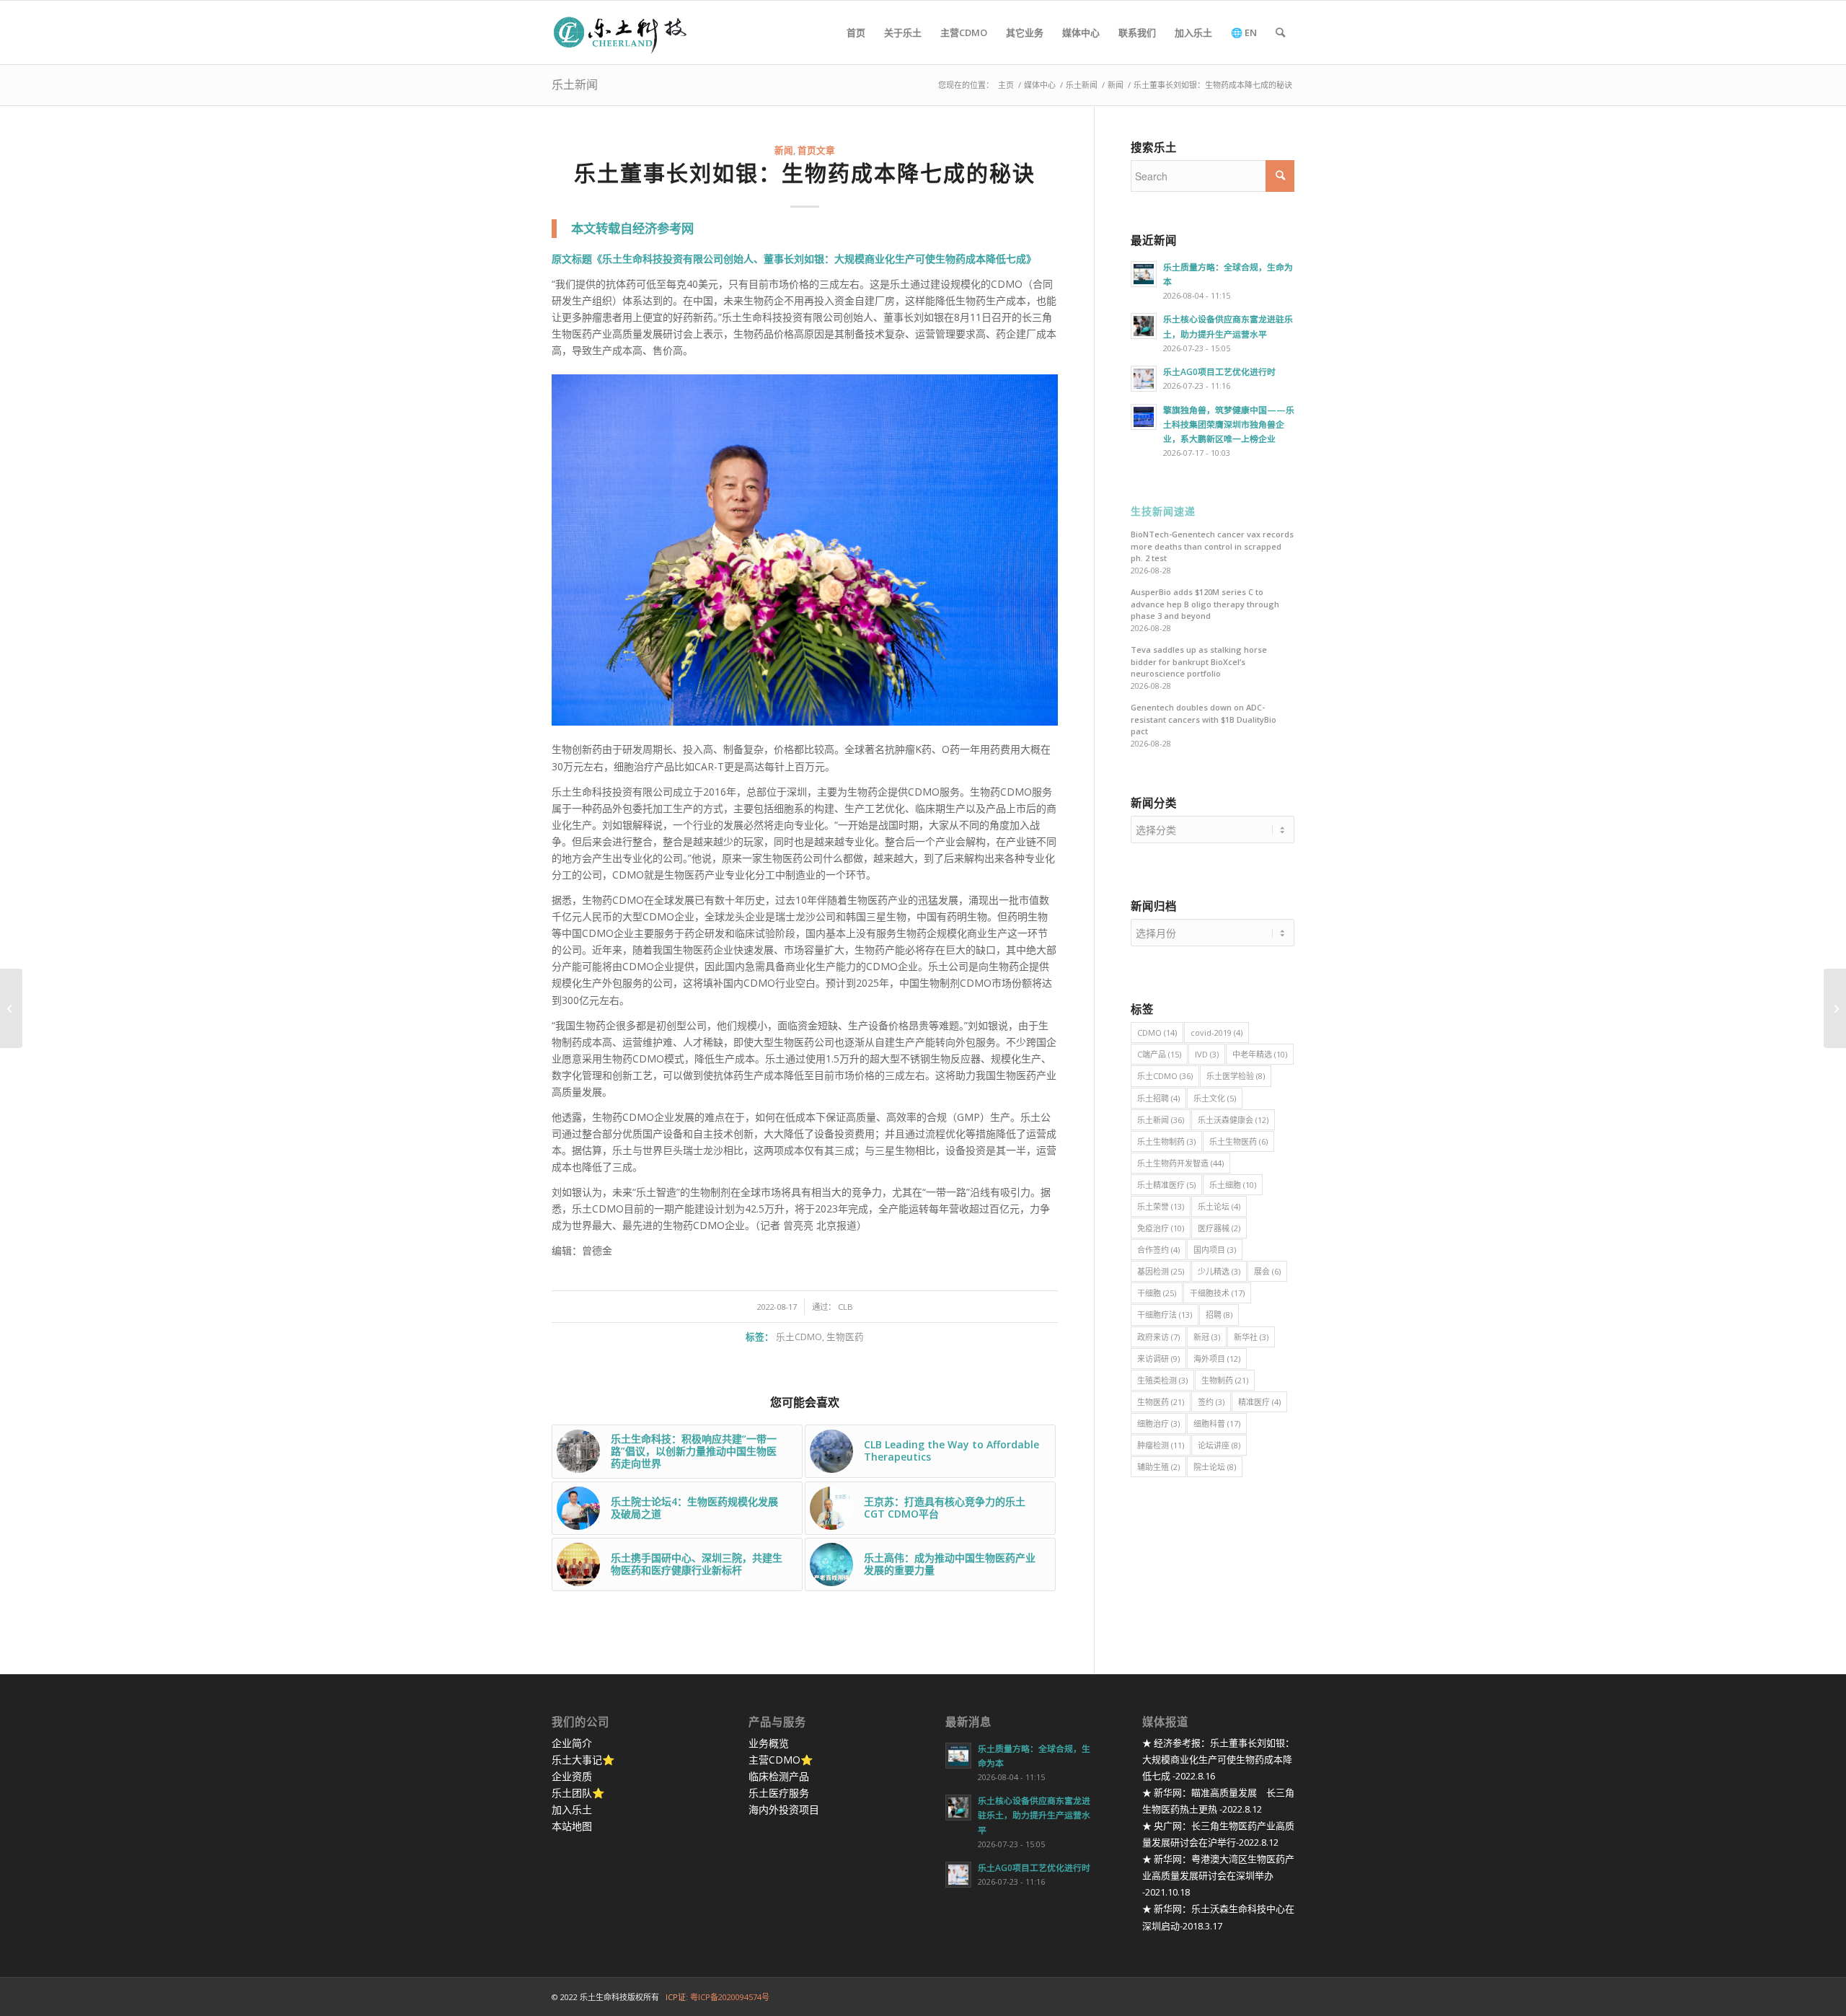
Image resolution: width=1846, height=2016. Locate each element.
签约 (1211, 1402)
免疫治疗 (1161, 1228)
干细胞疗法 (1165, 1315)
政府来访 (1158, 1337)
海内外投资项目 (784, 1809)
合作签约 (1158, 1250)
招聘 (1219, 1315)
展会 (1267, 1271)
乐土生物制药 (1166, 1141)
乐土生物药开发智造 (1180, 1163)
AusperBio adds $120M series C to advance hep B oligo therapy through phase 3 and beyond (1205, 604)
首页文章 (816, 150)
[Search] (1280, 32)
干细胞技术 (1217, 1293)
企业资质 (572, 1776)
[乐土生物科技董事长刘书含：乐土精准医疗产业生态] (1835, 1008)
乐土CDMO (799, 1337)
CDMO (1157, 1033)
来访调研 (1158, 1359)
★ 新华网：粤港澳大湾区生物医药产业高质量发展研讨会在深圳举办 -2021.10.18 (1218, 1875)
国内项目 (1215, 1250)
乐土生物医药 (1238, 1141)
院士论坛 (1215, 1467)
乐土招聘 (1158, 1098)
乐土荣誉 (1161, 1206)
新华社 (1251, 1337)
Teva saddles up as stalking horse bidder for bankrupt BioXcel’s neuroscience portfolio (1199, 661)
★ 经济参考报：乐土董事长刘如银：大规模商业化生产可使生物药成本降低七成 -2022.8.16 (1218, 1759)
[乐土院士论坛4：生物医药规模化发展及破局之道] (11, 1008)
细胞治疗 (1158, 1423)
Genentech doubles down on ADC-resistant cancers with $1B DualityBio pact (1204, 719)
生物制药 (1225, 1380)
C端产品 (1159, 1054)
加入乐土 (572, 1809)
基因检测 (1161, 1271)
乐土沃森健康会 (1233, 1120)
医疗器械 (1219, 1228)
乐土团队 (572, 1793)
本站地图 (572, 1826)
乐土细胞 (1233, 1185)
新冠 (1207, 1337)
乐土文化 (1215, 1098)
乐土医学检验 (1236, 1076)
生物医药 (845, 1337)
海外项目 (1217, 1359)
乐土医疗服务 (779, 1793)
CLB (845, 1307)
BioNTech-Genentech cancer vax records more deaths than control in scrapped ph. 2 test (1212, 546)
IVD (1207, 1054)
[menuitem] (856, 32)
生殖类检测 (1162, 1380)
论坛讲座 (1219, 1445)
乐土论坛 (1219, 1206)
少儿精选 (1219, 1271)
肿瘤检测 (1161, 1445)
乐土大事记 (577, 1760)
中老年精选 (1260, 1054)
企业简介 (572, 1743)
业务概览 (769, 1743)
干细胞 (1157, 1293)
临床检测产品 (779, 1776)
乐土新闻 (575, 84)
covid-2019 (1216, 1033)
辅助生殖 (1158, 1467)
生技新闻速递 (1163, 512)
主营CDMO (774, 1760)
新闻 (784, 150)
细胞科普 (1217, 1423)
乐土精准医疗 (1166, 1185)
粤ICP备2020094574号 (730, 1997)
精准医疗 (1259, 1402)
